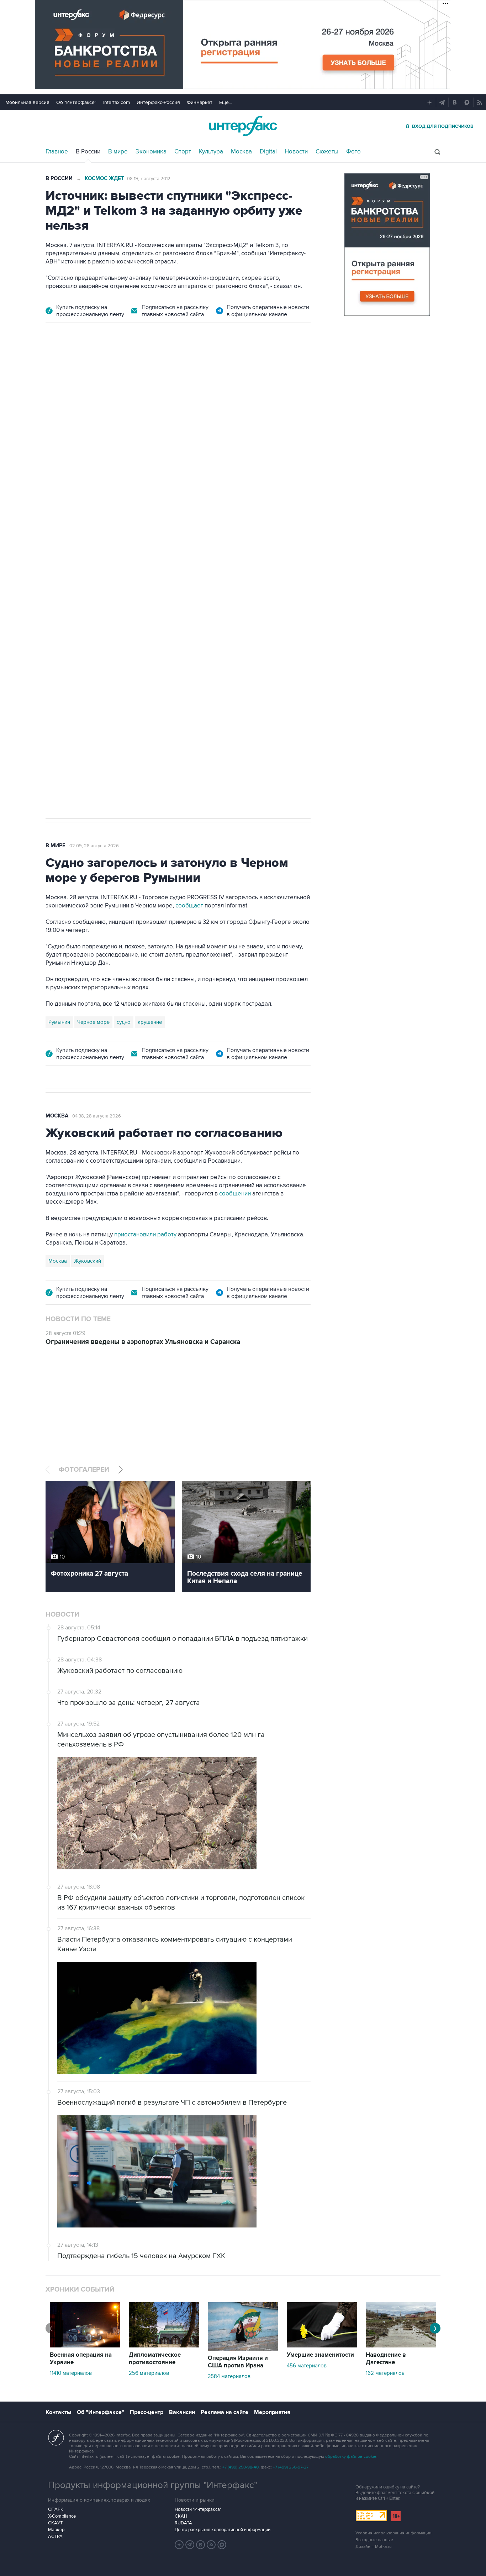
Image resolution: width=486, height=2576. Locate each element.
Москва (241, 152)
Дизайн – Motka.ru (374, 2547)
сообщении (235, 1194)
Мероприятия (272, 2412)
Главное (57, 152)
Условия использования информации (393, 2533)
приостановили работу (145, 1235)
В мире (118, 152)
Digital (268, 152)
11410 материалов (71, 2373)
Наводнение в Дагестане (386, 2359)
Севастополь (64, 587)
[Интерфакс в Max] (222, 2545)
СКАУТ (55, 2523)
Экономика (151, 152)
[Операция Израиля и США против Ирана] (243, 2349)
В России (88, 152)
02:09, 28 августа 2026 (94, 846)
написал (215, 495)
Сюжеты (327, 152)
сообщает (189, 906)
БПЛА (94, 587)
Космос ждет (104, 179)
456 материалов (307, 2366)
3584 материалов (229, 2376)
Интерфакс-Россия (158, 102)
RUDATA (183, 2523)
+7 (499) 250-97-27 (291, 2467)
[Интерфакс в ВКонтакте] (201, 2545)
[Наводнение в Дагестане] (401, 2346)
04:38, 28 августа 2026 (97, 1116)
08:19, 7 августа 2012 (149, 179)
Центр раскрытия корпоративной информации (223, 2530)
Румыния (59, 1022)
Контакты (58, 2412)
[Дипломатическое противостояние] (164, 2346)
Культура (211, 152)
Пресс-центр (147, 2412)
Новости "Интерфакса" (198, 2509)
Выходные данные (374, 2540)
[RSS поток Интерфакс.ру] (211, 2545)
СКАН (181, 2516)
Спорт (183, 152)
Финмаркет (200, 102)
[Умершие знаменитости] (322, 2346)
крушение (150, 1022)
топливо (154, 587)
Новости (296, 152)
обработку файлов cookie (351, 2457)
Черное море (93, 1022)
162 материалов (385, 2373)
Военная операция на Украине (81, 2359)
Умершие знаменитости (320, 2355)
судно (124, 1022)
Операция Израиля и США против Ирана (238, 2362)
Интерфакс (243, 126)
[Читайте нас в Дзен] (179, 2545)
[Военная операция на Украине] (85, 2346)
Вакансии (182, 2412)
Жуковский (88, 1261)
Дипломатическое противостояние (155, 2359)
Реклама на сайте (224, 2412)
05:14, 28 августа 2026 (100, 377)
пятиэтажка (123, 587)
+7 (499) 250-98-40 (241, 2467)
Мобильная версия (27, 102)
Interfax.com (117, 102)
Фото (353, 152)
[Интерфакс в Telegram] (190, 2545)
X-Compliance (62, 2516)
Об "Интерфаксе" (76, 102)
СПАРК (56, 2509)
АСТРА (55, 2536)
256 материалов (149, 2373)
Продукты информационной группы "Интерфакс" (153, 2485)
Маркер (56, 2530)
